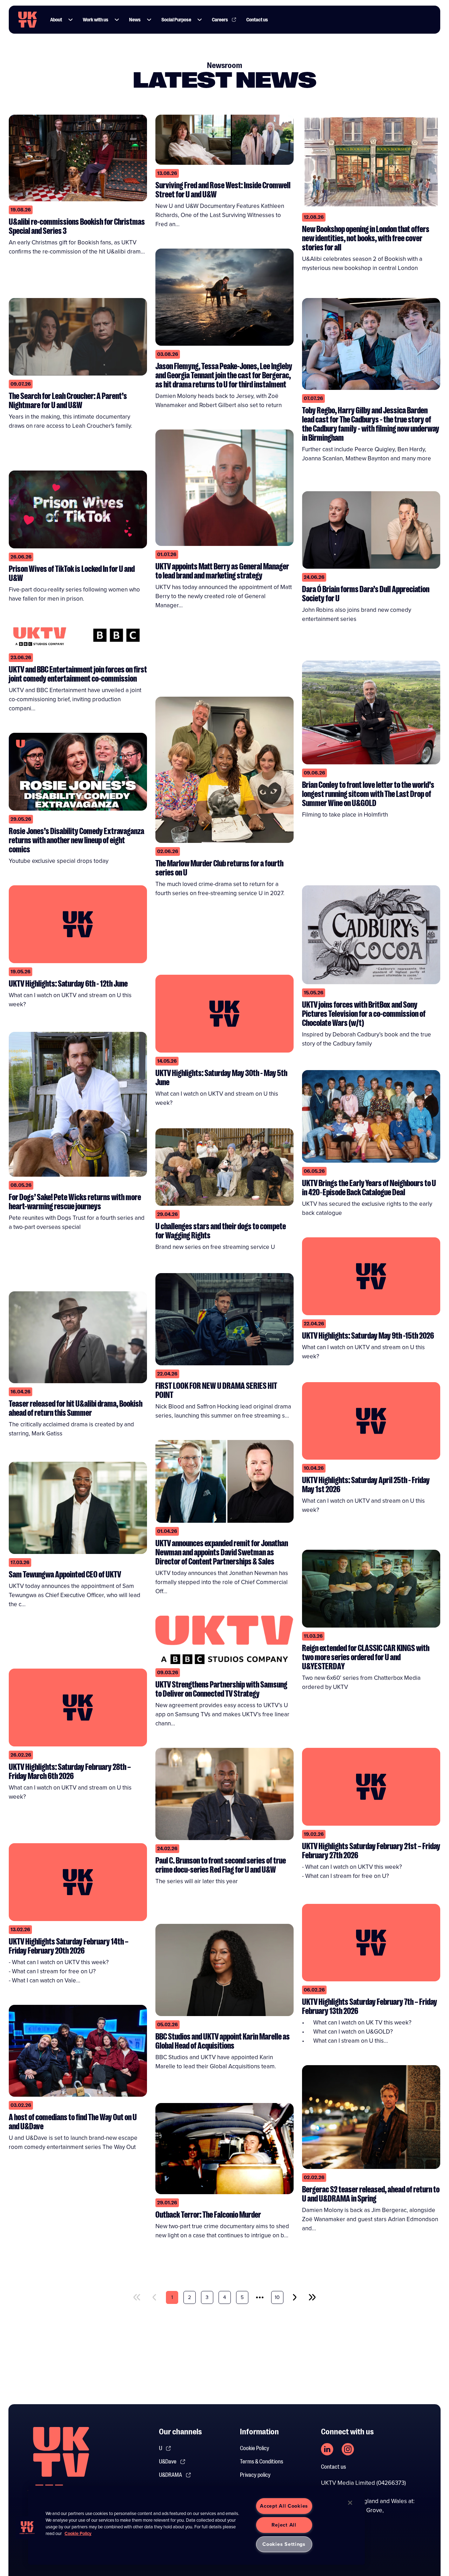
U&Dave (168, 2462)
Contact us (257, 20)
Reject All (284, 2525)
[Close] (350, 2503)
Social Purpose (176, 20)
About (56, 20)
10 (277, 2297)
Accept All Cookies (284, 2506)
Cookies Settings (284, 2544)
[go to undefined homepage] (61, 2464)
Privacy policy (255, 2475)
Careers (220, 20)
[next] (295, 2297)
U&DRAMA (170, 2475)
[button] (71, 20)
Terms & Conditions (262, 2462)
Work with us (96, 20)
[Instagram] (348, 2449)
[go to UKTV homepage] (28, 20)
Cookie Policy (254, 2448)
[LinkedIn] (327, 2449)
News (135, 20)
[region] (196, 2525)
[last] (312, 2297)
